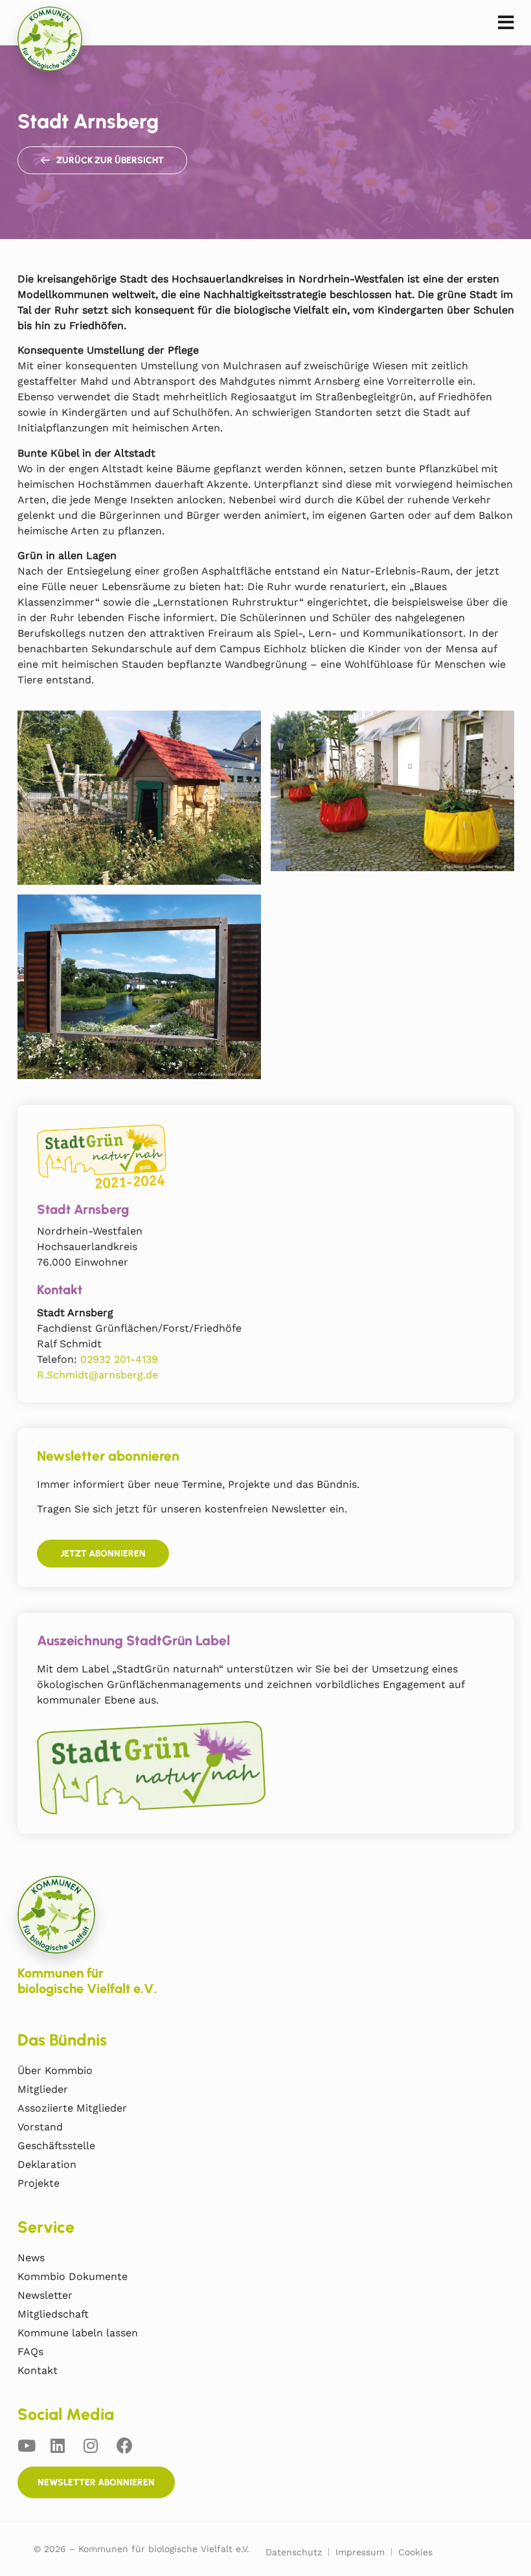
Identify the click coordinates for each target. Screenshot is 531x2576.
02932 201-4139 (119, 1359)
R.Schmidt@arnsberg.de (97, 1375)
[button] (506, 23)
